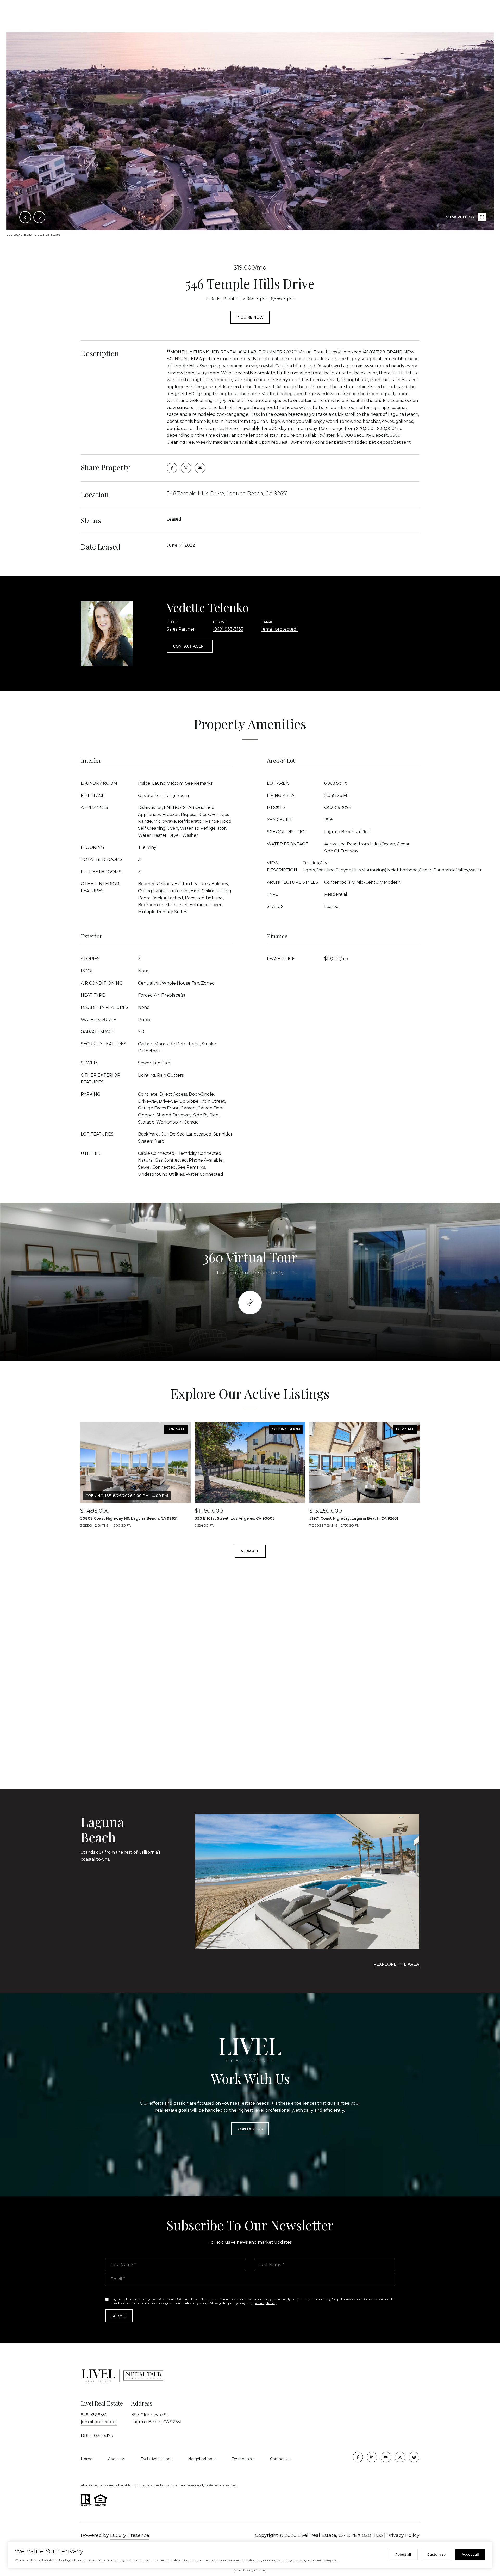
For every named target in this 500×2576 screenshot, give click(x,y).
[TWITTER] (400, 2457)
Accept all (470, 2554)
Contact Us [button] (250, 2129)
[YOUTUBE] (386, 2457)
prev (25, 217)
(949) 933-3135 (228, 629)
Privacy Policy (266, 2303)
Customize (436, 2554)
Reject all (403, 2554)
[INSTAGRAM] (414, 2457)
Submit (119, 2316)
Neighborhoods (202, 2459)
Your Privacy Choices (250, 2570)
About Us (117, 2459)
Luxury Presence (130, 2535)
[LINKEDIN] (372, 2457)
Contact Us (280, 2459)
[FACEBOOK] (358, 2457)
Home (87, 2459)
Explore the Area (398, 1964)
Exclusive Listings (157, 2459)
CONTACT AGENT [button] (190, 646)
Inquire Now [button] (250, 317)
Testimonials (243, 2459)
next (39, 217)
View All (250, 1551)
